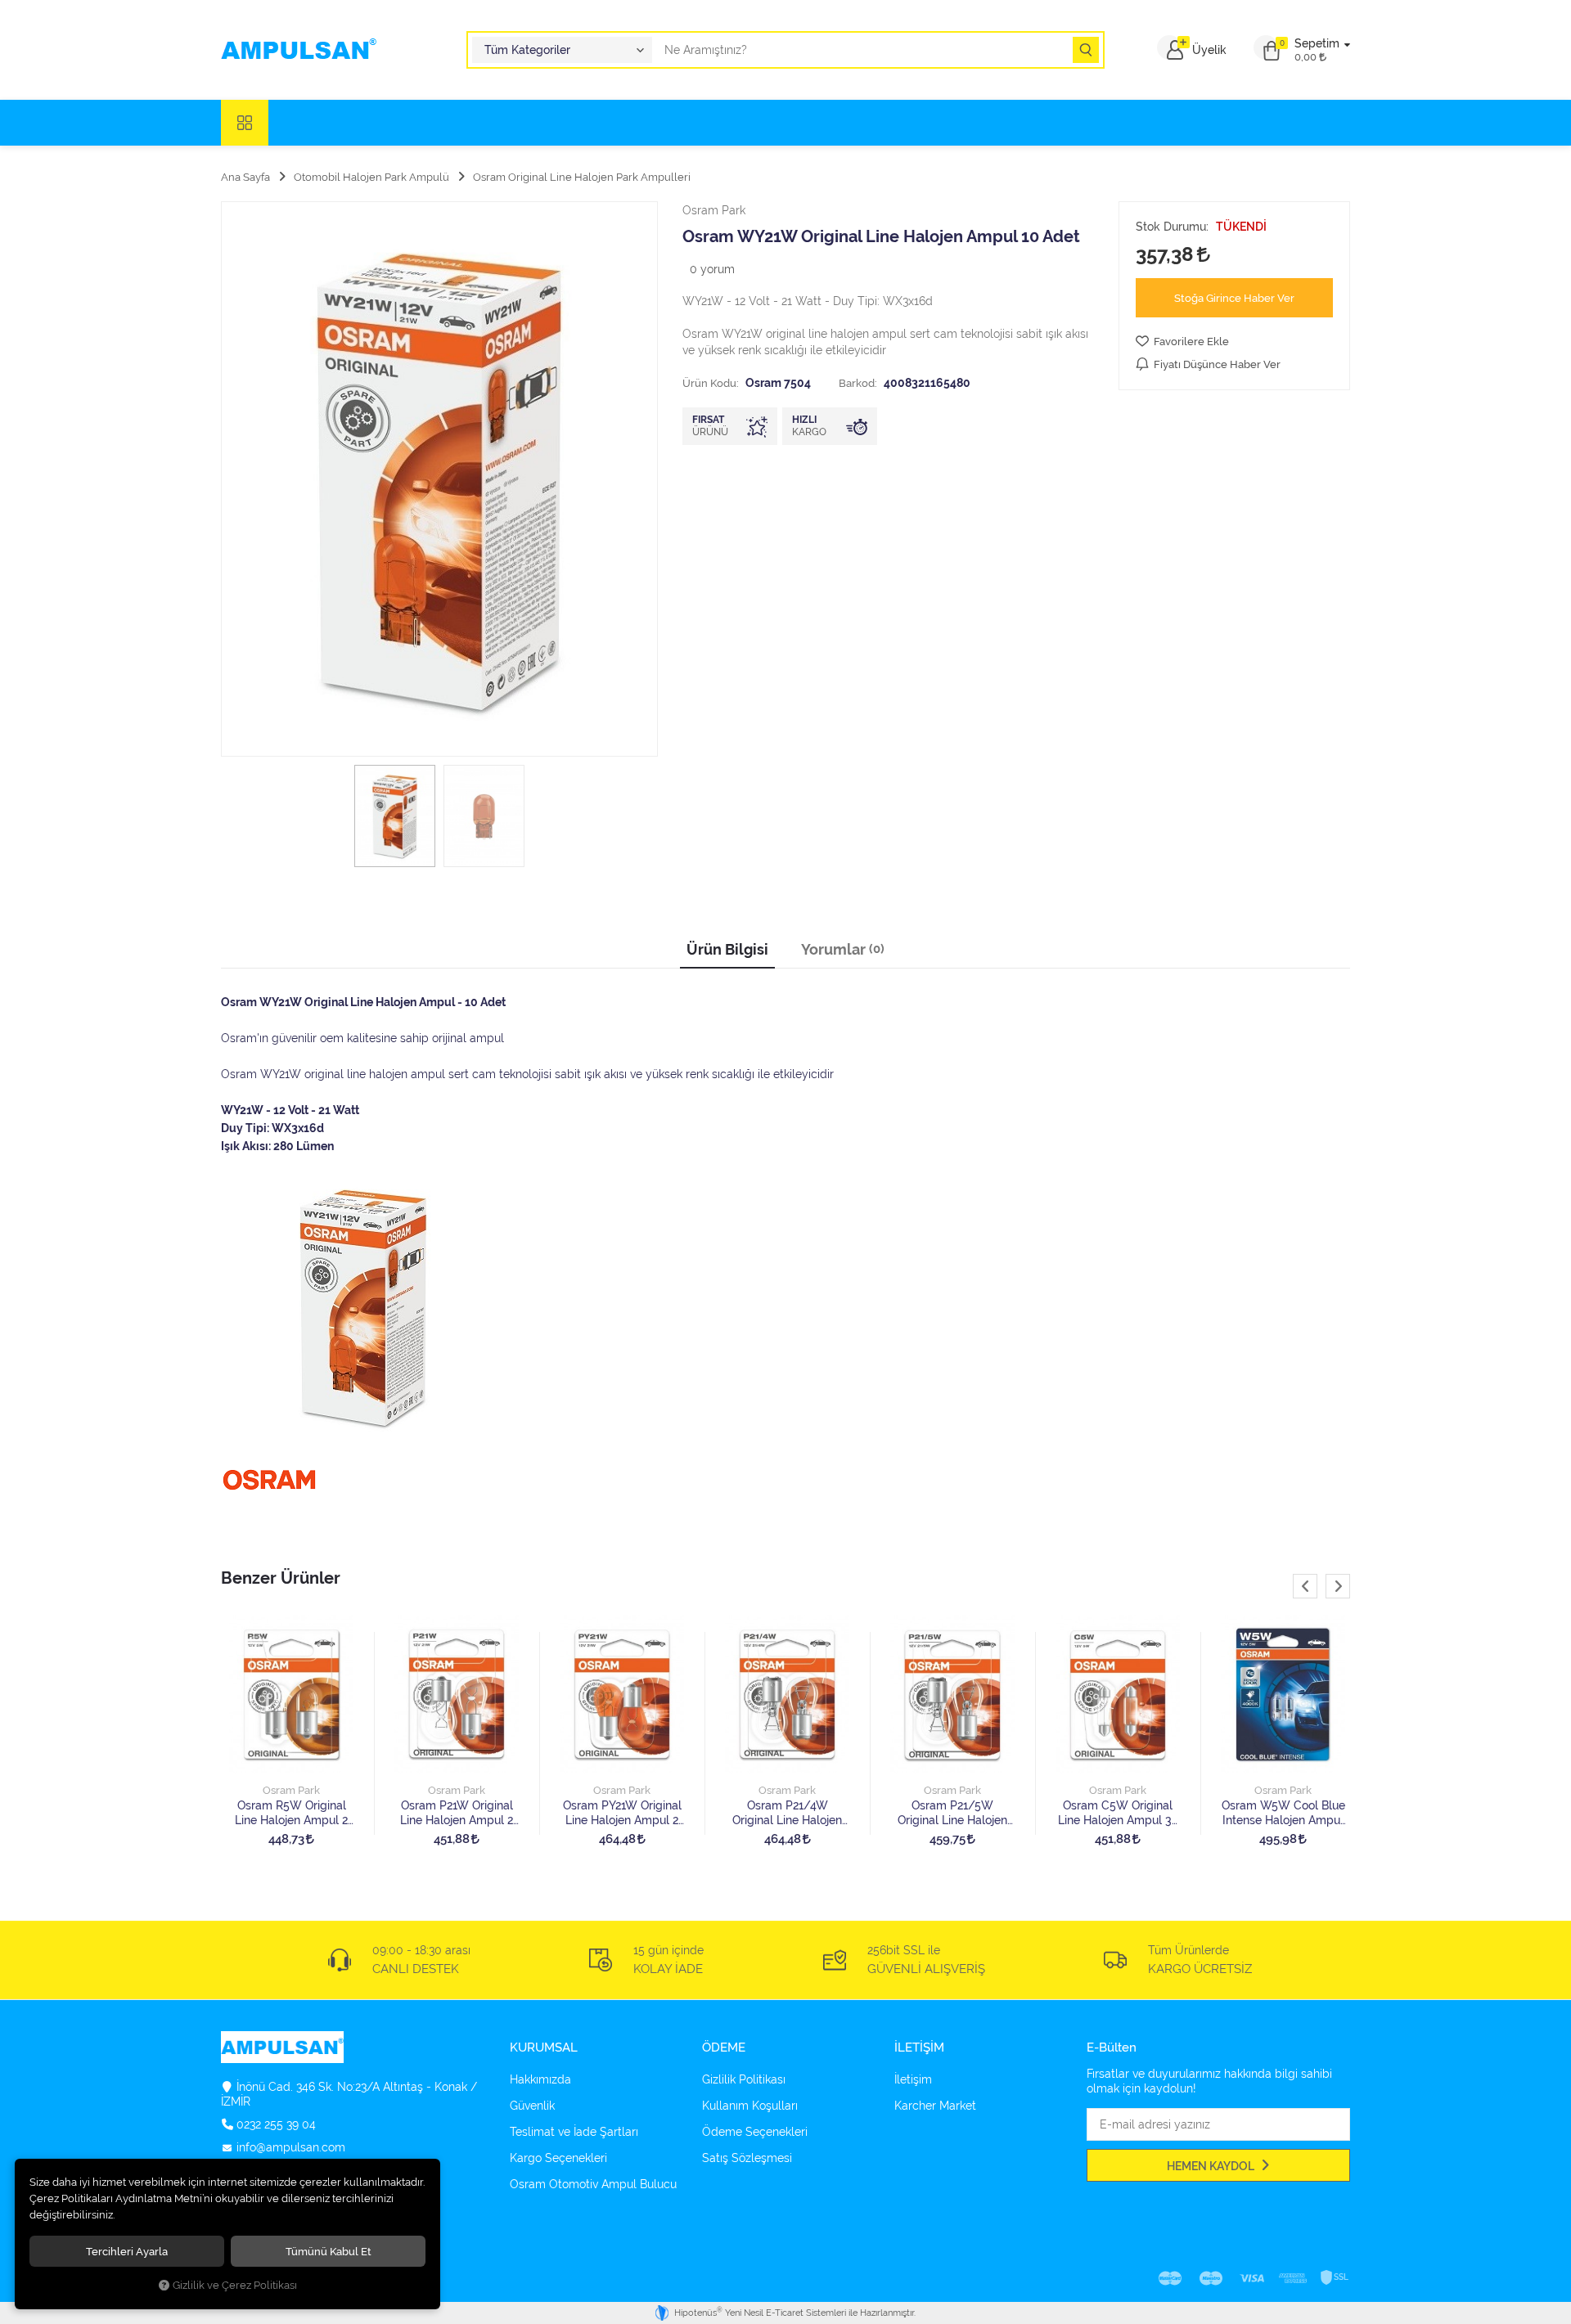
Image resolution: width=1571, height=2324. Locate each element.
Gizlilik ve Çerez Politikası (235, 2285)
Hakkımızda (540, 2079)
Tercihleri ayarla (127, 2251)
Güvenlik (532, 2106)
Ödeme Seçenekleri (755, 2132)
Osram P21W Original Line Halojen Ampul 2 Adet (457, 1813)
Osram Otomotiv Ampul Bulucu (593, 2184)
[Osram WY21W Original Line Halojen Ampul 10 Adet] (439, 479)
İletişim (913, 2079)
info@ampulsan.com (291, 2147)
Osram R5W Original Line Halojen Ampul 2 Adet (291, 1813)
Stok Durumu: (1172, 227)
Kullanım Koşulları (750, 2106)
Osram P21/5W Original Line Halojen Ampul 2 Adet (952, 1813)
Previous (1305, 1586)
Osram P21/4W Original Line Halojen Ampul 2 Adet (787, 1813)
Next (1338, 1586)
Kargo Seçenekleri (558, 2158)
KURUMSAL (544, 2048)
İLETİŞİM (919, 2048)
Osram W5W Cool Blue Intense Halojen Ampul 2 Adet (1283, 1813)
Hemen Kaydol (1212, 2166)
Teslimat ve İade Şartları (574, 2132)
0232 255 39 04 (276, 2124)
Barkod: (858, 383)
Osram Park (291, 1790)
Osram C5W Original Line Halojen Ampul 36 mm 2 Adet (1118, 1813)
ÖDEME (724, 2048)
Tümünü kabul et (329, 2251)
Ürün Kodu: (711, 383)
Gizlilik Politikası (744, 2079)
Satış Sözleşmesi (747, 2158)
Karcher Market (935, 2106)
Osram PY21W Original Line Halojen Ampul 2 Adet (622, 1813)
